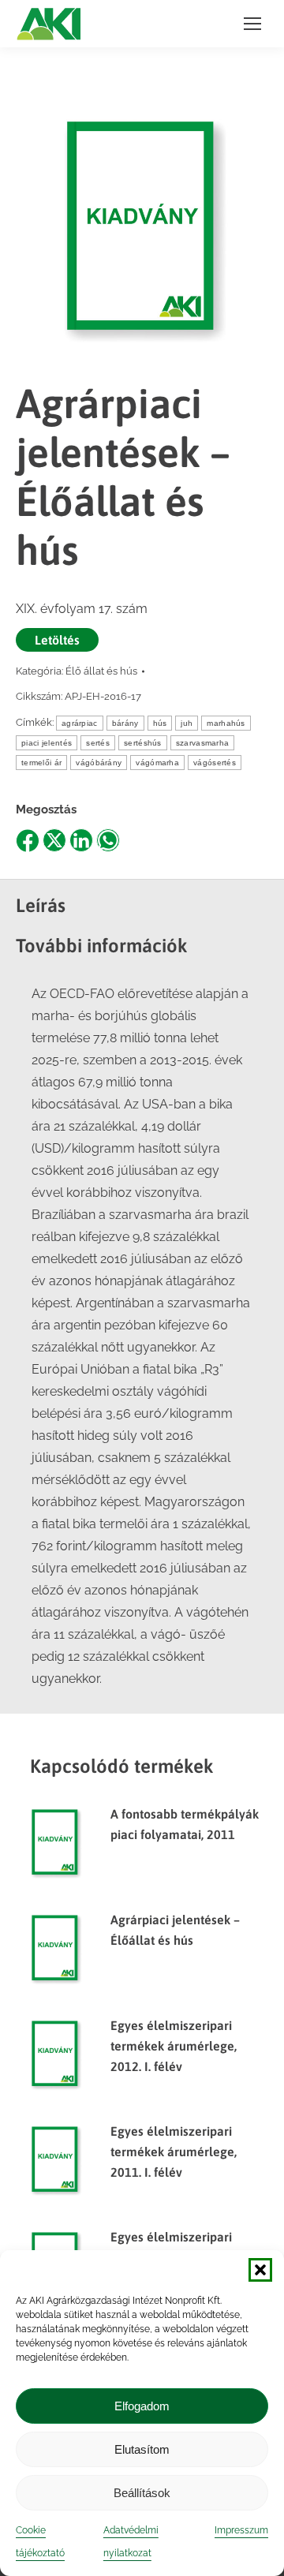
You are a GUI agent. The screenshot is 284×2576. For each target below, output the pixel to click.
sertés (98, 743)
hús (160, 723)
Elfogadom (142, 2406)
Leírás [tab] (41, 905)
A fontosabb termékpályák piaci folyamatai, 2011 (185, 1824)
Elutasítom (142, 2449)
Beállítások (142, 2493)
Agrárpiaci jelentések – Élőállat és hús (175, 1930)
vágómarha (157, 763)
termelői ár (41, 763)
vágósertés (215, 763)
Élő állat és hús (101, 671)
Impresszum (241, 2530)
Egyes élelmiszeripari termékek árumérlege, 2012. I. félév (174, 2046)
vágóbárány (99, 763)
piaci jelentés (47, 743)
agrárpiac (80, 723)
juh (187, 723)
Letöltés (57, 640)
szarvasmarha (203, 743)
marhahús (226, 723)
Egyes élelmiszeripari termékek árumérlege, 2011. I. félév (174, 2152)
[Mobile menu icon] (252, 24)
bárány (125, 723)
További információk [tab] (102, 946)
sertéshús (143, 743)
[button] (260, 2270)
